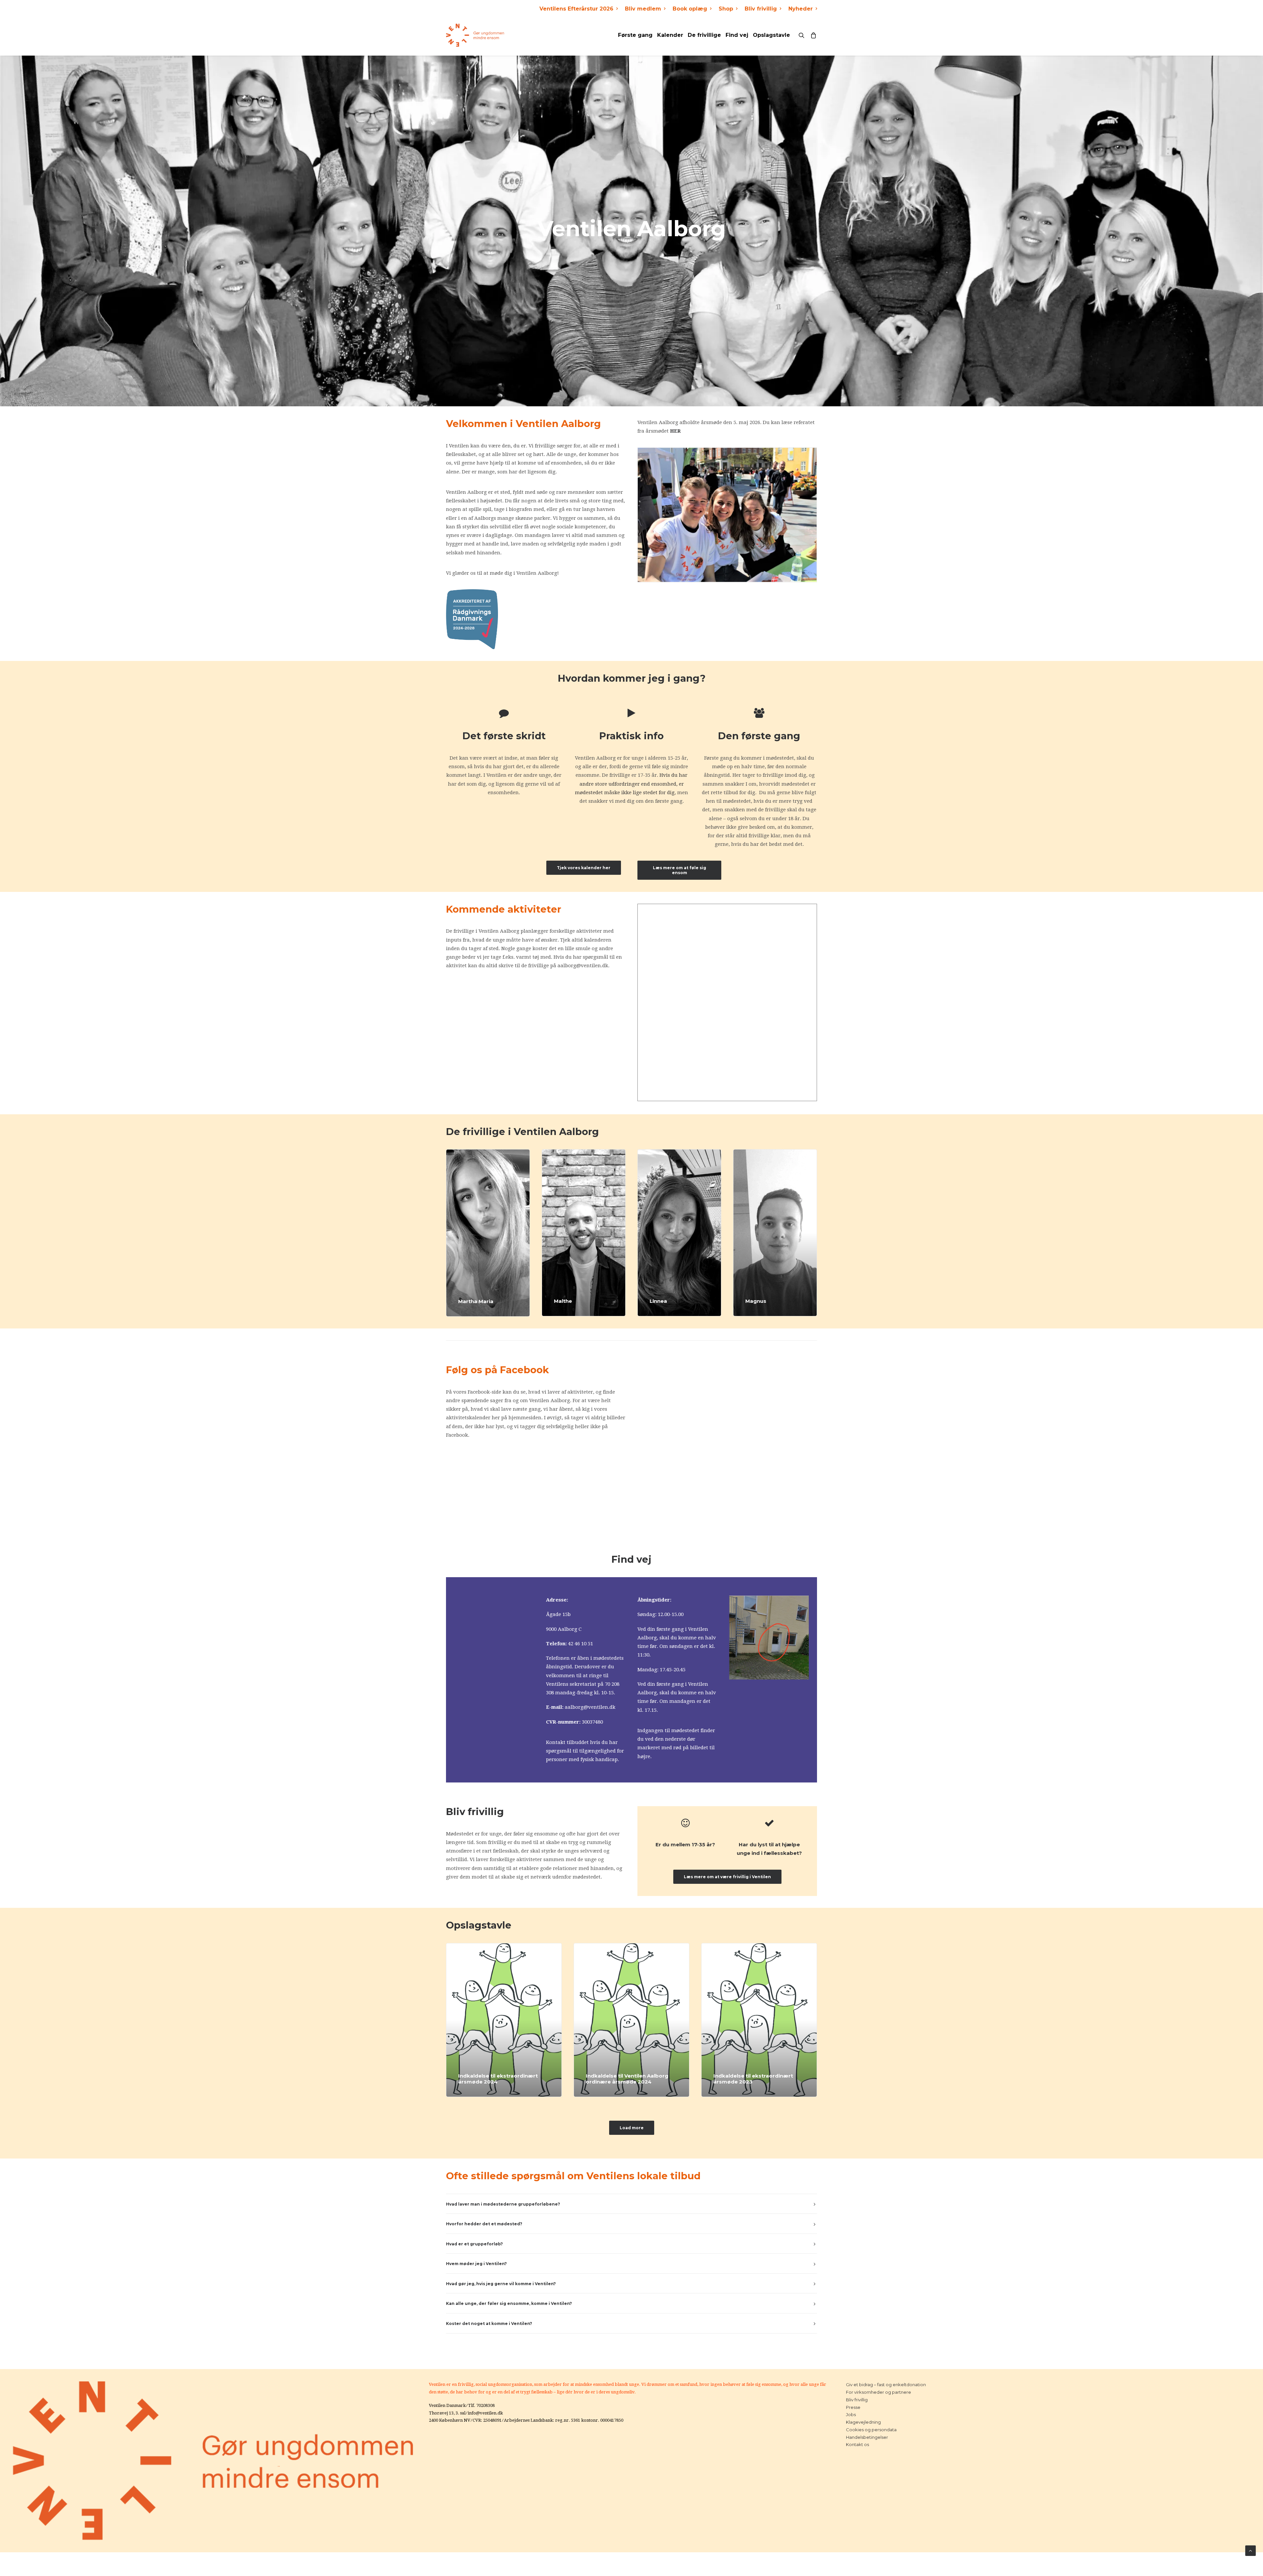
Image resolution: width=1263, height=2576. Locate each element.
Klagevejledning (863, 2422)
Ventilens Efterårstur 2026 (576, 9)
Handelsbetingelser (867, 2437)
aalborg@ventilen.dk (590, 1707)
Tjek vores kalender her (584, 868)
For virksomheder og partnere (879, 2392)
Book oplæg (690, 9)
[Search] (803, 35)
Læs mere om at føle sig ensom (680, 870)
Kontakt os (857, 2444)
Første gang (635, 35)
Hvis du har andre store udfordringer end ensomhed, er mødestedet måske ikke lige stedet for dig (631, 784)
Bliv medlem (643, 9)
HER (675, 431)
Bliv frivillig (761, 9)
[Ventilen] (475, 35)
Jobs (851, 2414)
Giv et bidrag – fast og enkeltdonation (886, 2385)
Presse (853, 2407)
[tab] (631, 2204)
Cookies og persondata (871, 2430)
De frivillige (704, 35)
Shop (726, 9)
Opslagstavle (771, 35)
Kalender (670, 35)
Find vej (737, 35)
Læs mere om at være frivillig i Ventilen (727, 1877)
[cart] (812, 35)
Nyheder (801, 9)
